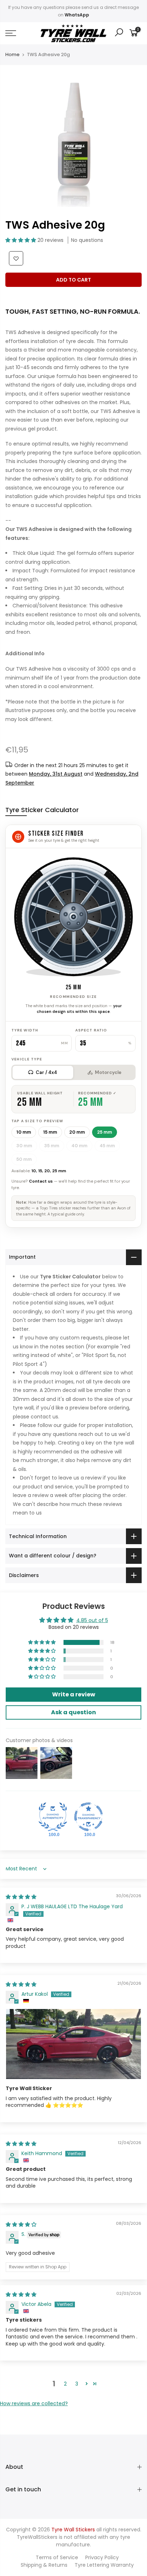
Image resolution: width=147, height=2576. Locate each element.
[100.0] (53, 1817)
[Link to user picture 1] (73, 2044)
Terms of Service (57, 2557)
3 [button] (77, 2384)
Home (12, 55)
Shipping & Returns (44, 2565)
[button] (21, 240)
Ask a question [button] (73, 1712)
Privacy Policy (102, 2557)
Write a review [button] (74, 1694)
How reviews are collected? (34, 2403)
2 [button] (65, 2384)
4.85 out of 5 (92, 1620)
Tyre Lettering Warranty (104, 2565)
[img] (21, 1897)
